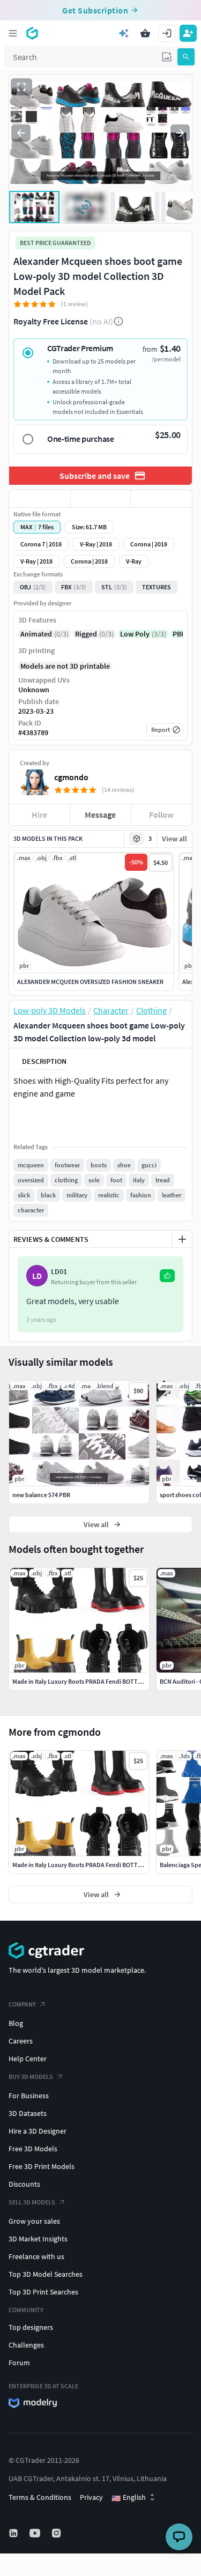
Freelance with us (36, 2256)
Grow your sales (34, 2221)
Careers (21, 2041)
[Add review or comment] (182, 1239)
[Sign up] (188, 33)
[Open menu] (13, 33)
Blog (16, 2023)
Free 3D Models (33, 2149)
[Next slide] (180, 133)
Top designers (31, 2327)
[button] (167, 57)
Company (22, 2004)
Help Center (28, 2059)
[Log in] (167, 33)
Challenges (26, 2345)
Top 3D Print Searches (43, 2292)
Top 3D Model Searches (46, 2274)
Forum (19, 2363)
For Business (29, 2096)
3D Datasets (28, 2113)
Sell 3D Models (32, 2202)
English (129, 2498)
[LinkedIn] (14, 2533)
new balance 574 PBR (41, 1495)
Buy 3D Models (31, 2077)
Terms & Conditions (40, 2497)
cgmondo (71, 777)
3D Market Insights (38, 2239)
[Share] (161, 499)
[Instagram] (57, 2533)
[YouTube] (36, 2533)
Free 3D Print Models (42, 2166)
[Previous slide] (21, 133)
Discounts (24, 2184)
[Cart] (145, 33)
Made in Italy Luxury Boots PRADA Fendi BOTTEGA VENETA (92, 1865)
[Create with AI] (124, 33)
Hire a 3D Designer (38, 2131)
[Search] (186, 57)
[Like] (40, 499)
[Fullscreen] (21, 87)
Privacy (91, 2497)
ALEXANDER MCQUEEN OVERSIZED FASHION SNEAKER (90, 982)
